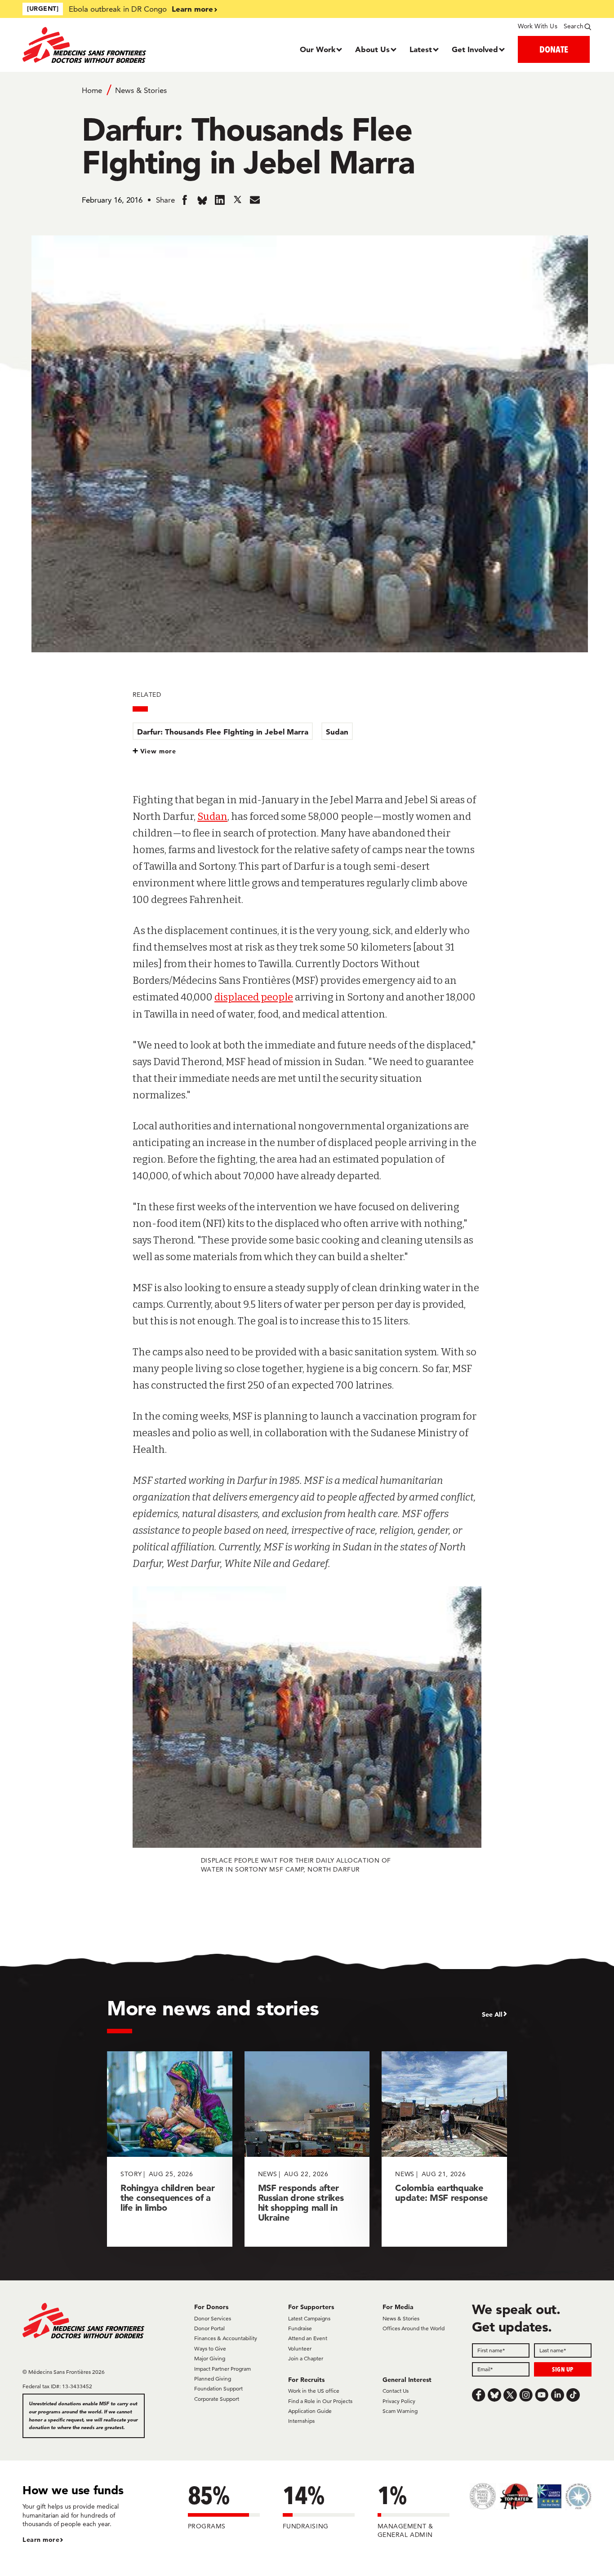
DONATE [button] (554, 49)
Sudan (337, 732)
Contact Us (396, 2391)
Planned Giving (213, 2379)
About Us (372, 49)
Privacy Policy (399, 2401)
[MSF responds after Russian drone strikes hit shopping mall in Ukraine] (307, 2149)
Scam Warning (400, 2411)
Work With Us (537, 26)
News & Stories (141, 90)
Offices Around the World (414, 2328)
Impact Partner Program (222, 2369)
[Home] (94, 45)
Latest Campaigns (309, 2318)
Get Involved (475, 49)
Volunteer (300, 2348)
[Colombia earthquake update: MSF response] (444, 2149)
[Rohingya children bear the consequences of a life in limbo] (170, 2149)
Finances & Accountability (226, 2338)
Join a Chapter (306, 2358)
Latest (421, 49)
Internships (301, 2421)
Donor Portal (209, 2328)
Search (574, 26)
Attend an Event (308, 2338)
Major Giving (210, 2358)
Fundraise (300, 2328)
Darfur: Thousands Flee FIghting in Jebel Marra (223, 732)
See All (492, 2014)
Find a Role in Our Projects (320, 2401)
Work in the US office (314, 2391)
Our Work (318, 49)
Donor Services (213, 2318)
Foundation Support (218, 2388)
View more (158, 751)
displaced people (254, 997)
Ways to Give (210, 2348)
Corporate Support (217, 2399)
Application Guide (310, 2411)
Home (92, 90)
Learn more (192, 9)
